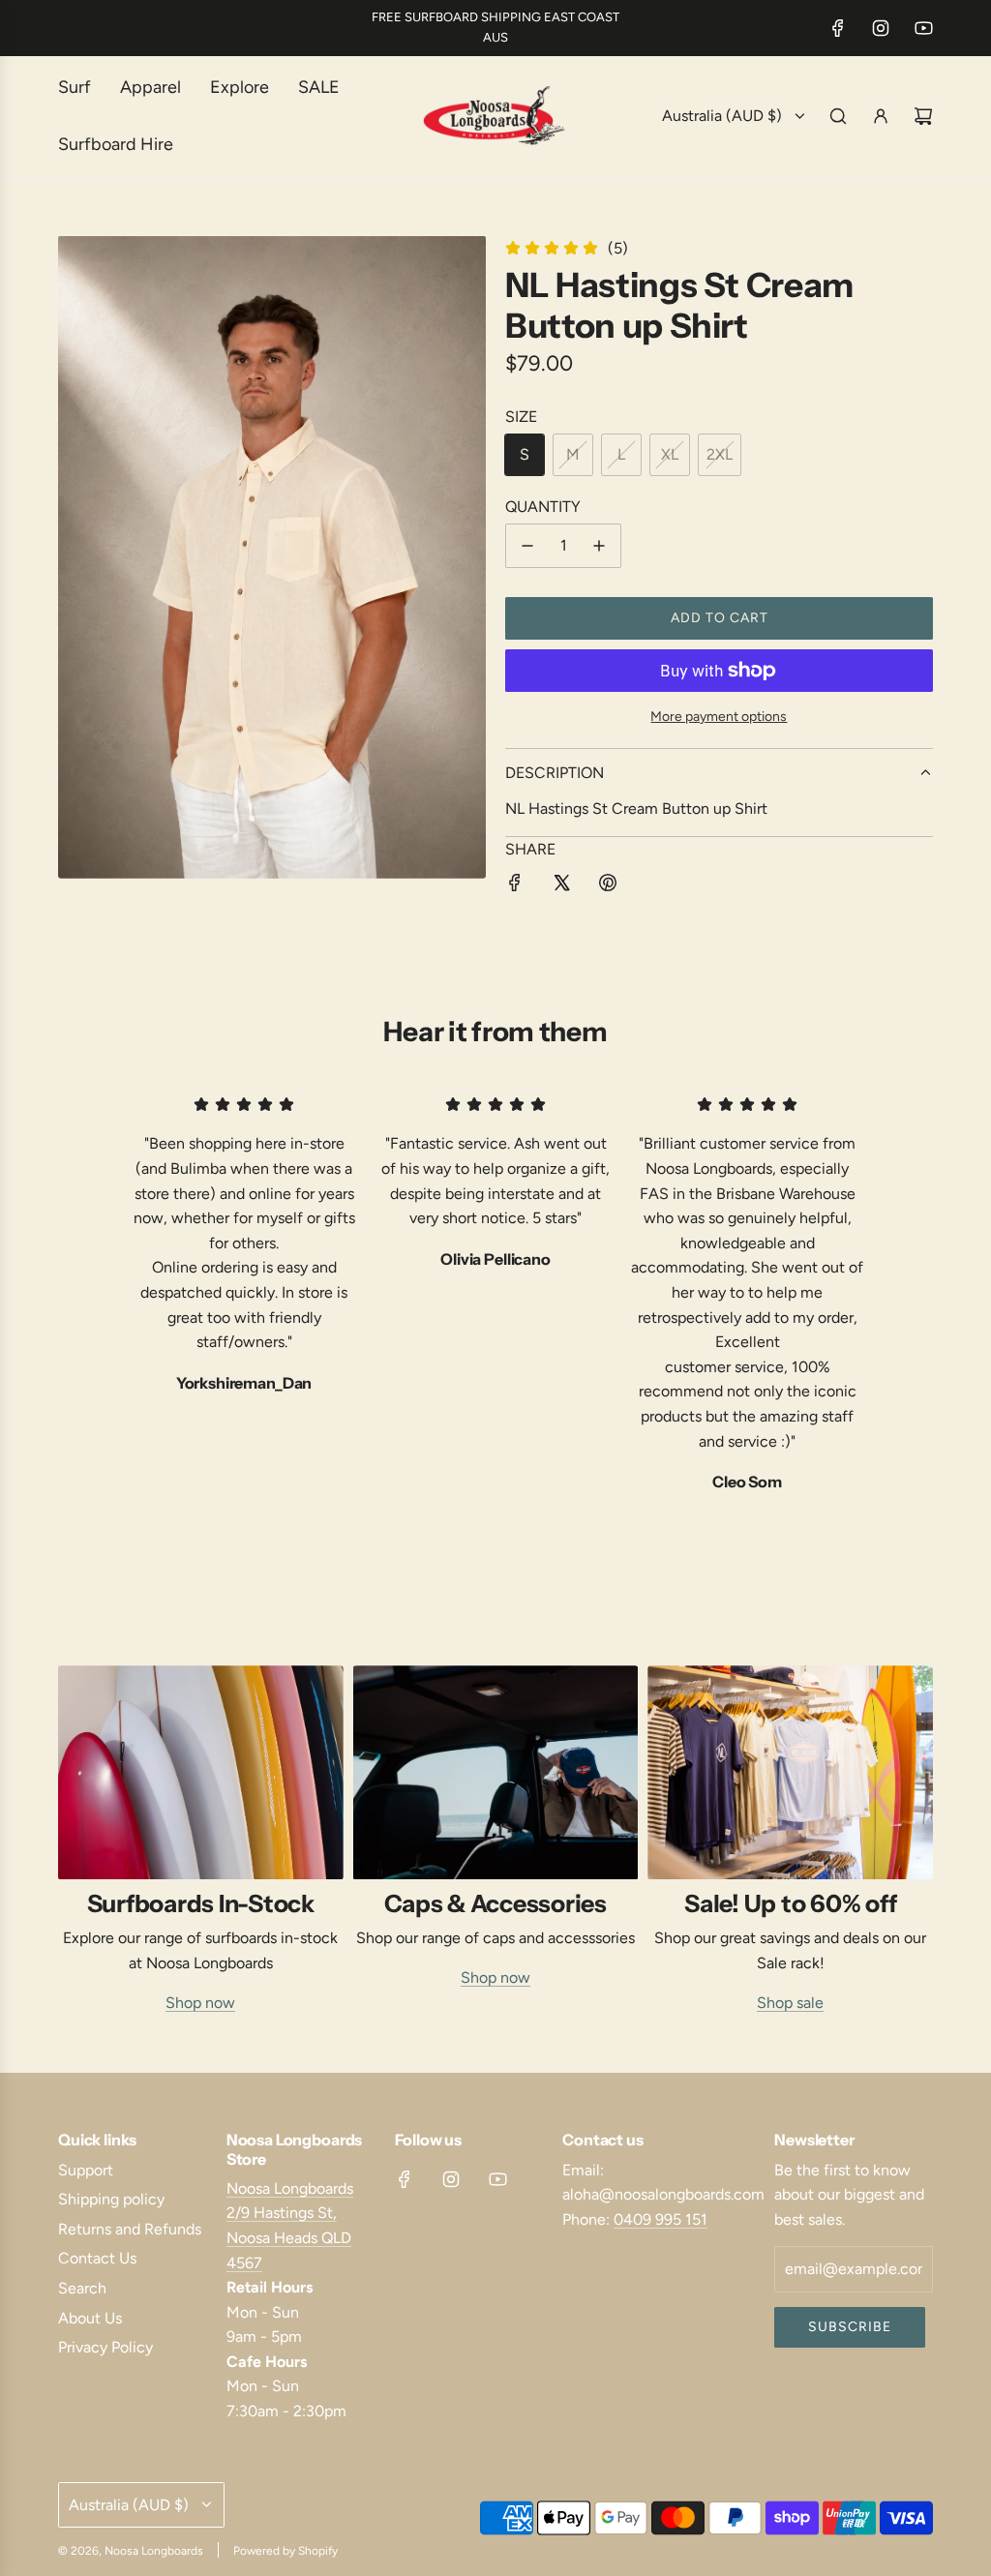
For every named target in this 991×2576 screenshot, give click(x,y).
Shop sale (790, 2003)
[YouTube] (923, 28)
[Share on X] (561, 886)
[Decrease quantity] (527, 546)
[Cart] (923, 116)
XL (670, 454)
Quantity (543, 507)
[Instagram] (881, 28)
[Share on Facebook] (515, 886)
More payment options (719, 717)
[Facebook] (838, 28)
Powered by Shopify (285, 2551)
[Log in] (881, 116)
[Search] (838, 116)
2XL (720, 454)
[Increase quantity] (599, 546)
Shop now (200, 2003)
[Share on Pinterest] (608, 886)
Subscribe (850, 2327)
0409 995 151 (661, 2219)
